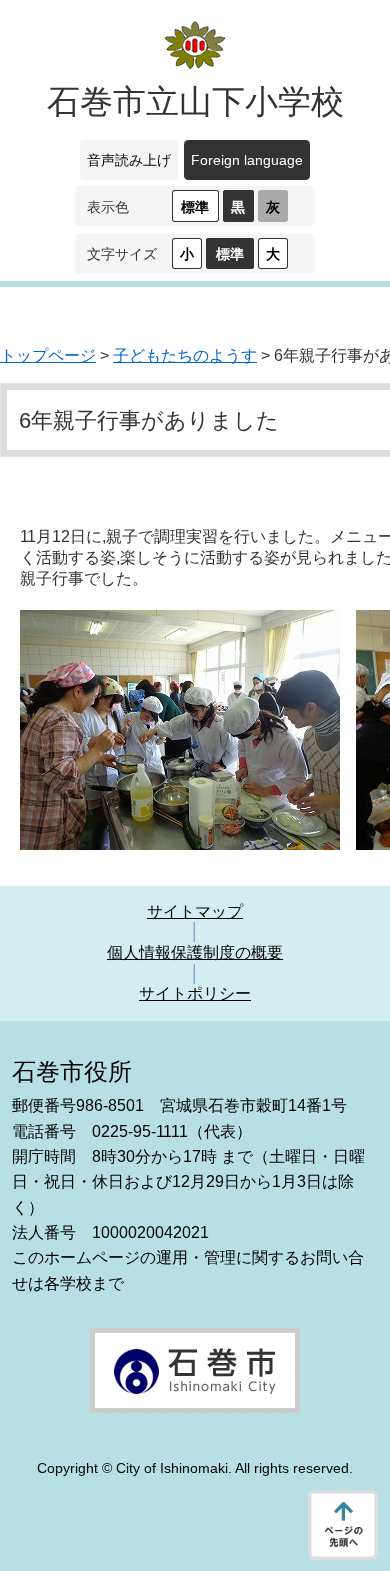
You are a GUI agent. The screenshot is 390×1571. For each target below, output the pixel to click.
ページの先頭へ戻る (343, 1525)
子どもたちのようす (185, 355)
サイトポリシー (195, 993)
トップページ (48, 355)
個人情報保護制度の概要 (195, 952)
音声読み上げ (129, 160)
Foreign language (247, 160)
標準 (195, 207)
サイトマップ (195, 911)
